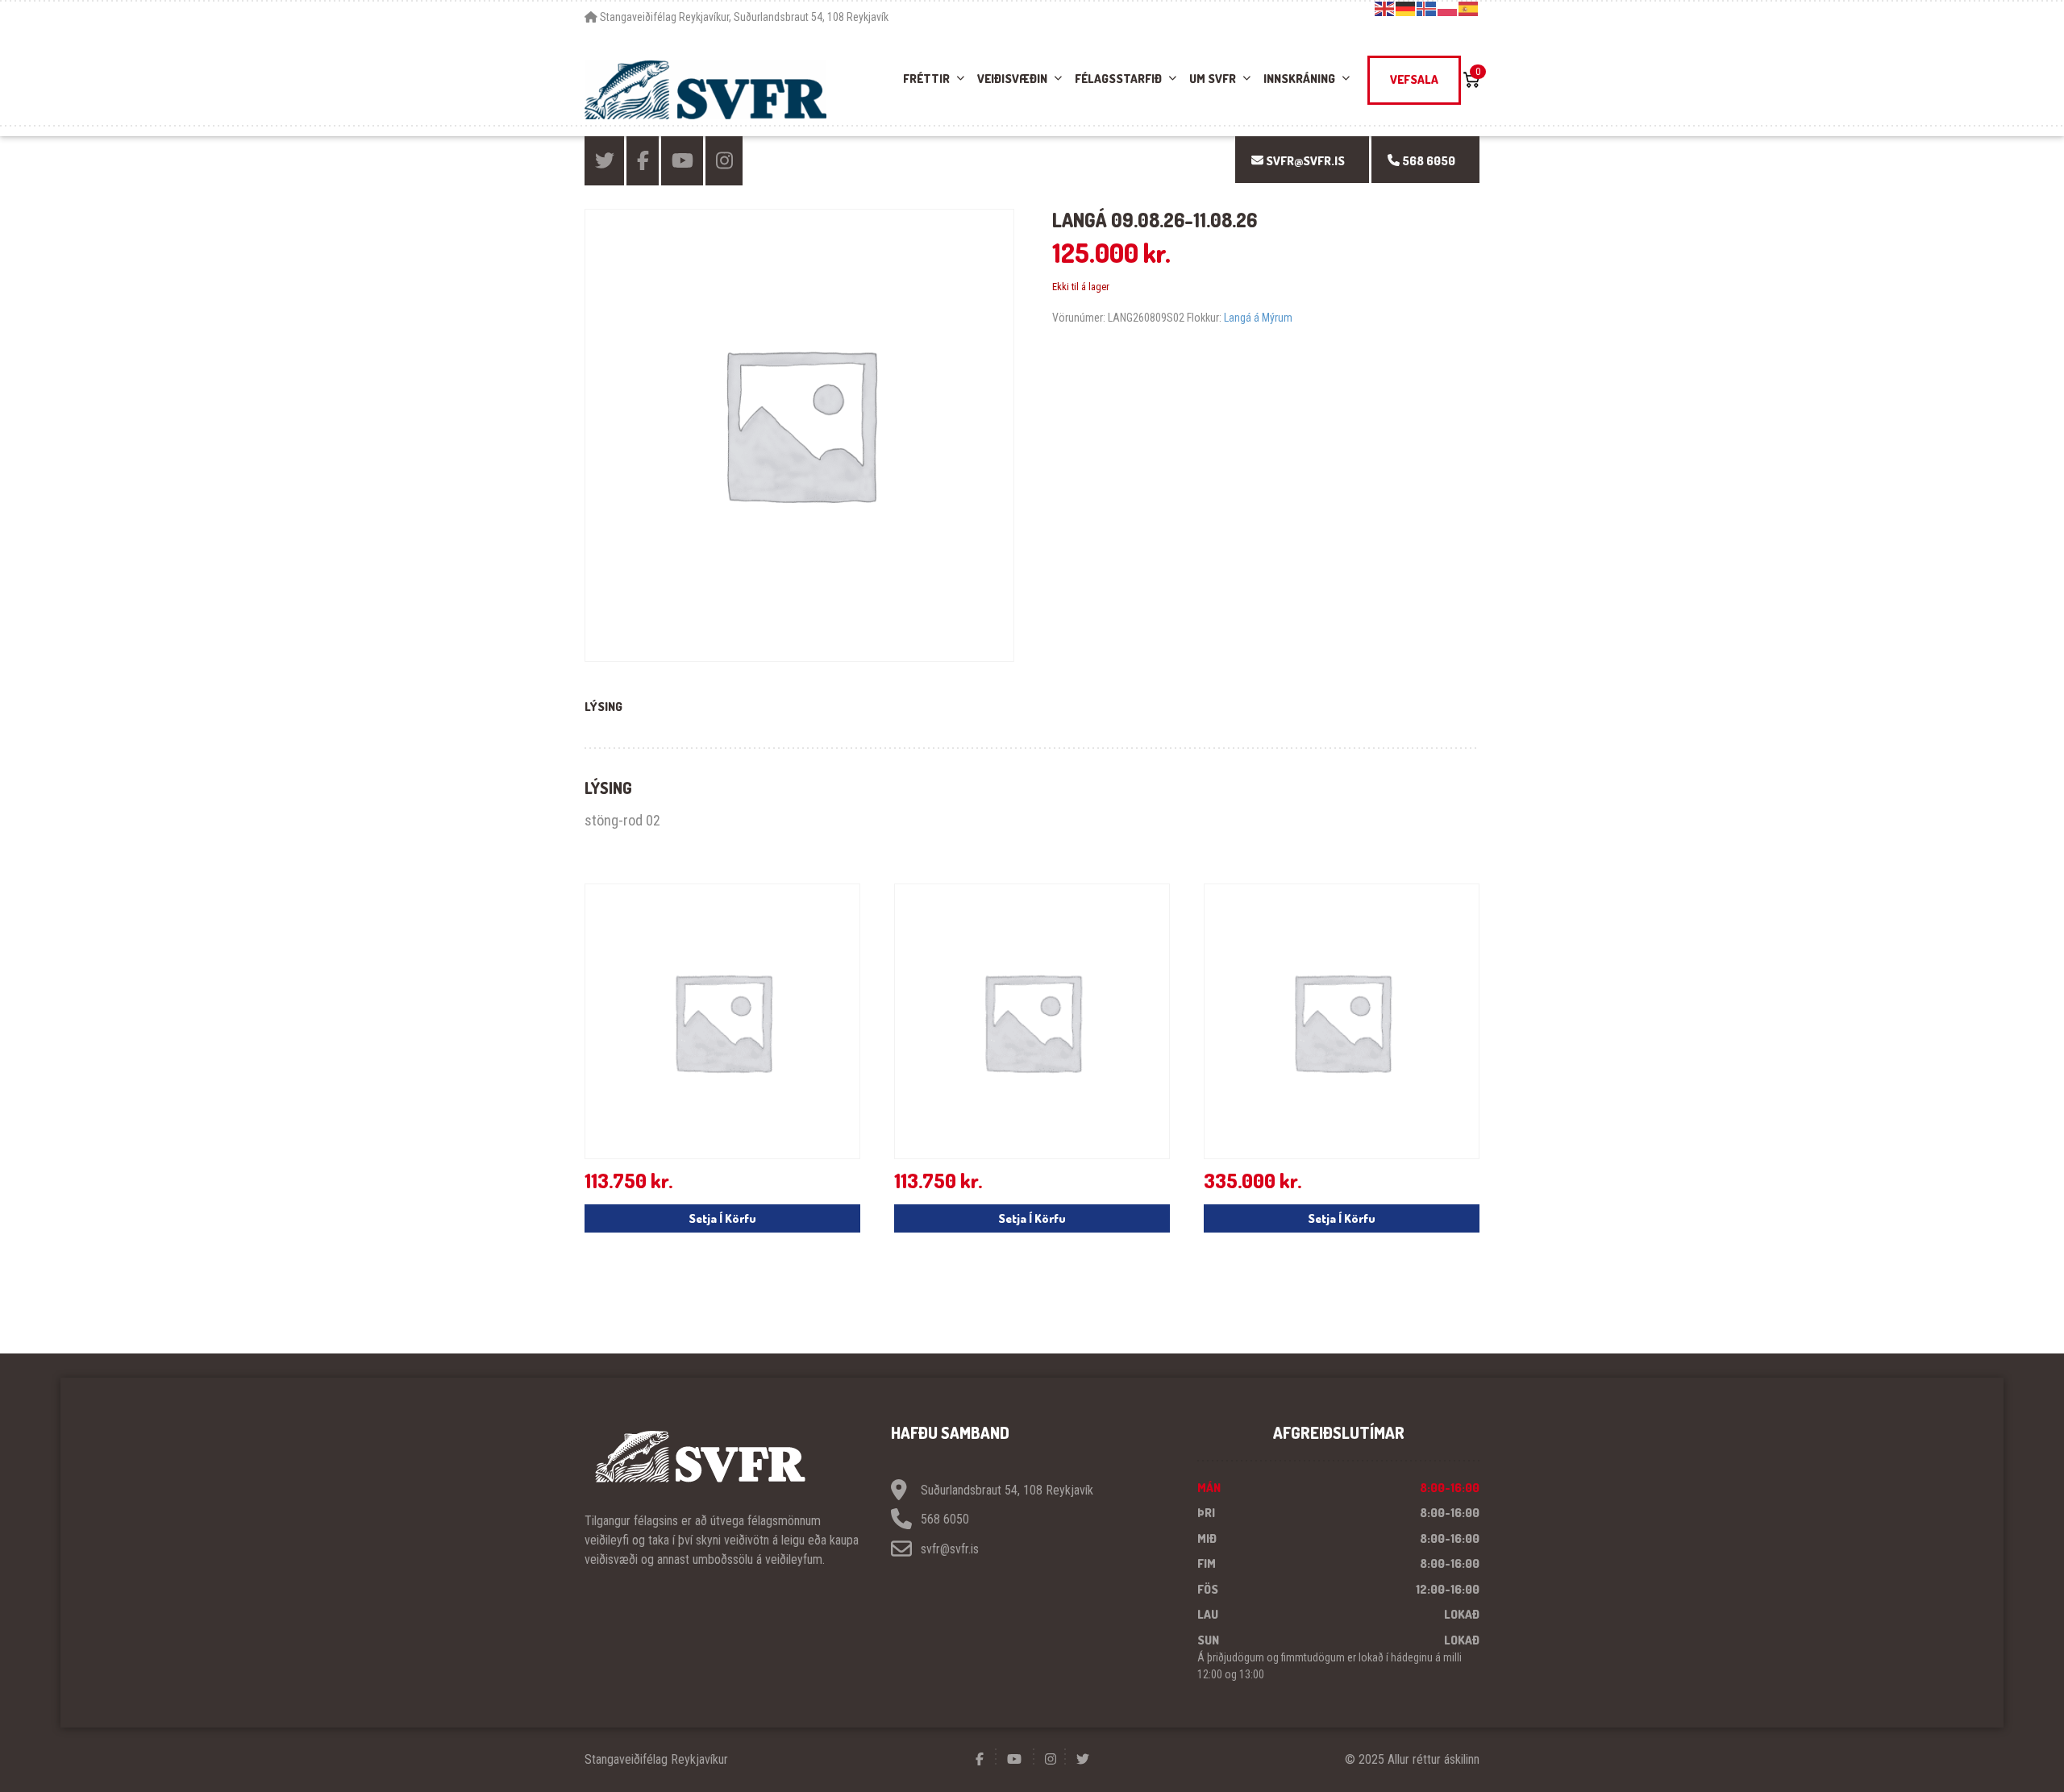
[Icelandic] (1427, 8)
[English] (1385, 8)
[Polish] (1448, 8)
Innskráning (1299, 79)
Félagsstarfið (1118, 79)
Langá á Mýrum (1258, 318)
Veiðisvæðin (1012, 79)
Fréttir (926, 79)
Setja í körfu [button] (722, 1218)
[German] (1406, 8)
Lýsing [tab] (603, 707)
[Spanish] (1469, 8)
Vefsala (1414, 79)
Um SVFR (1213, 79)
